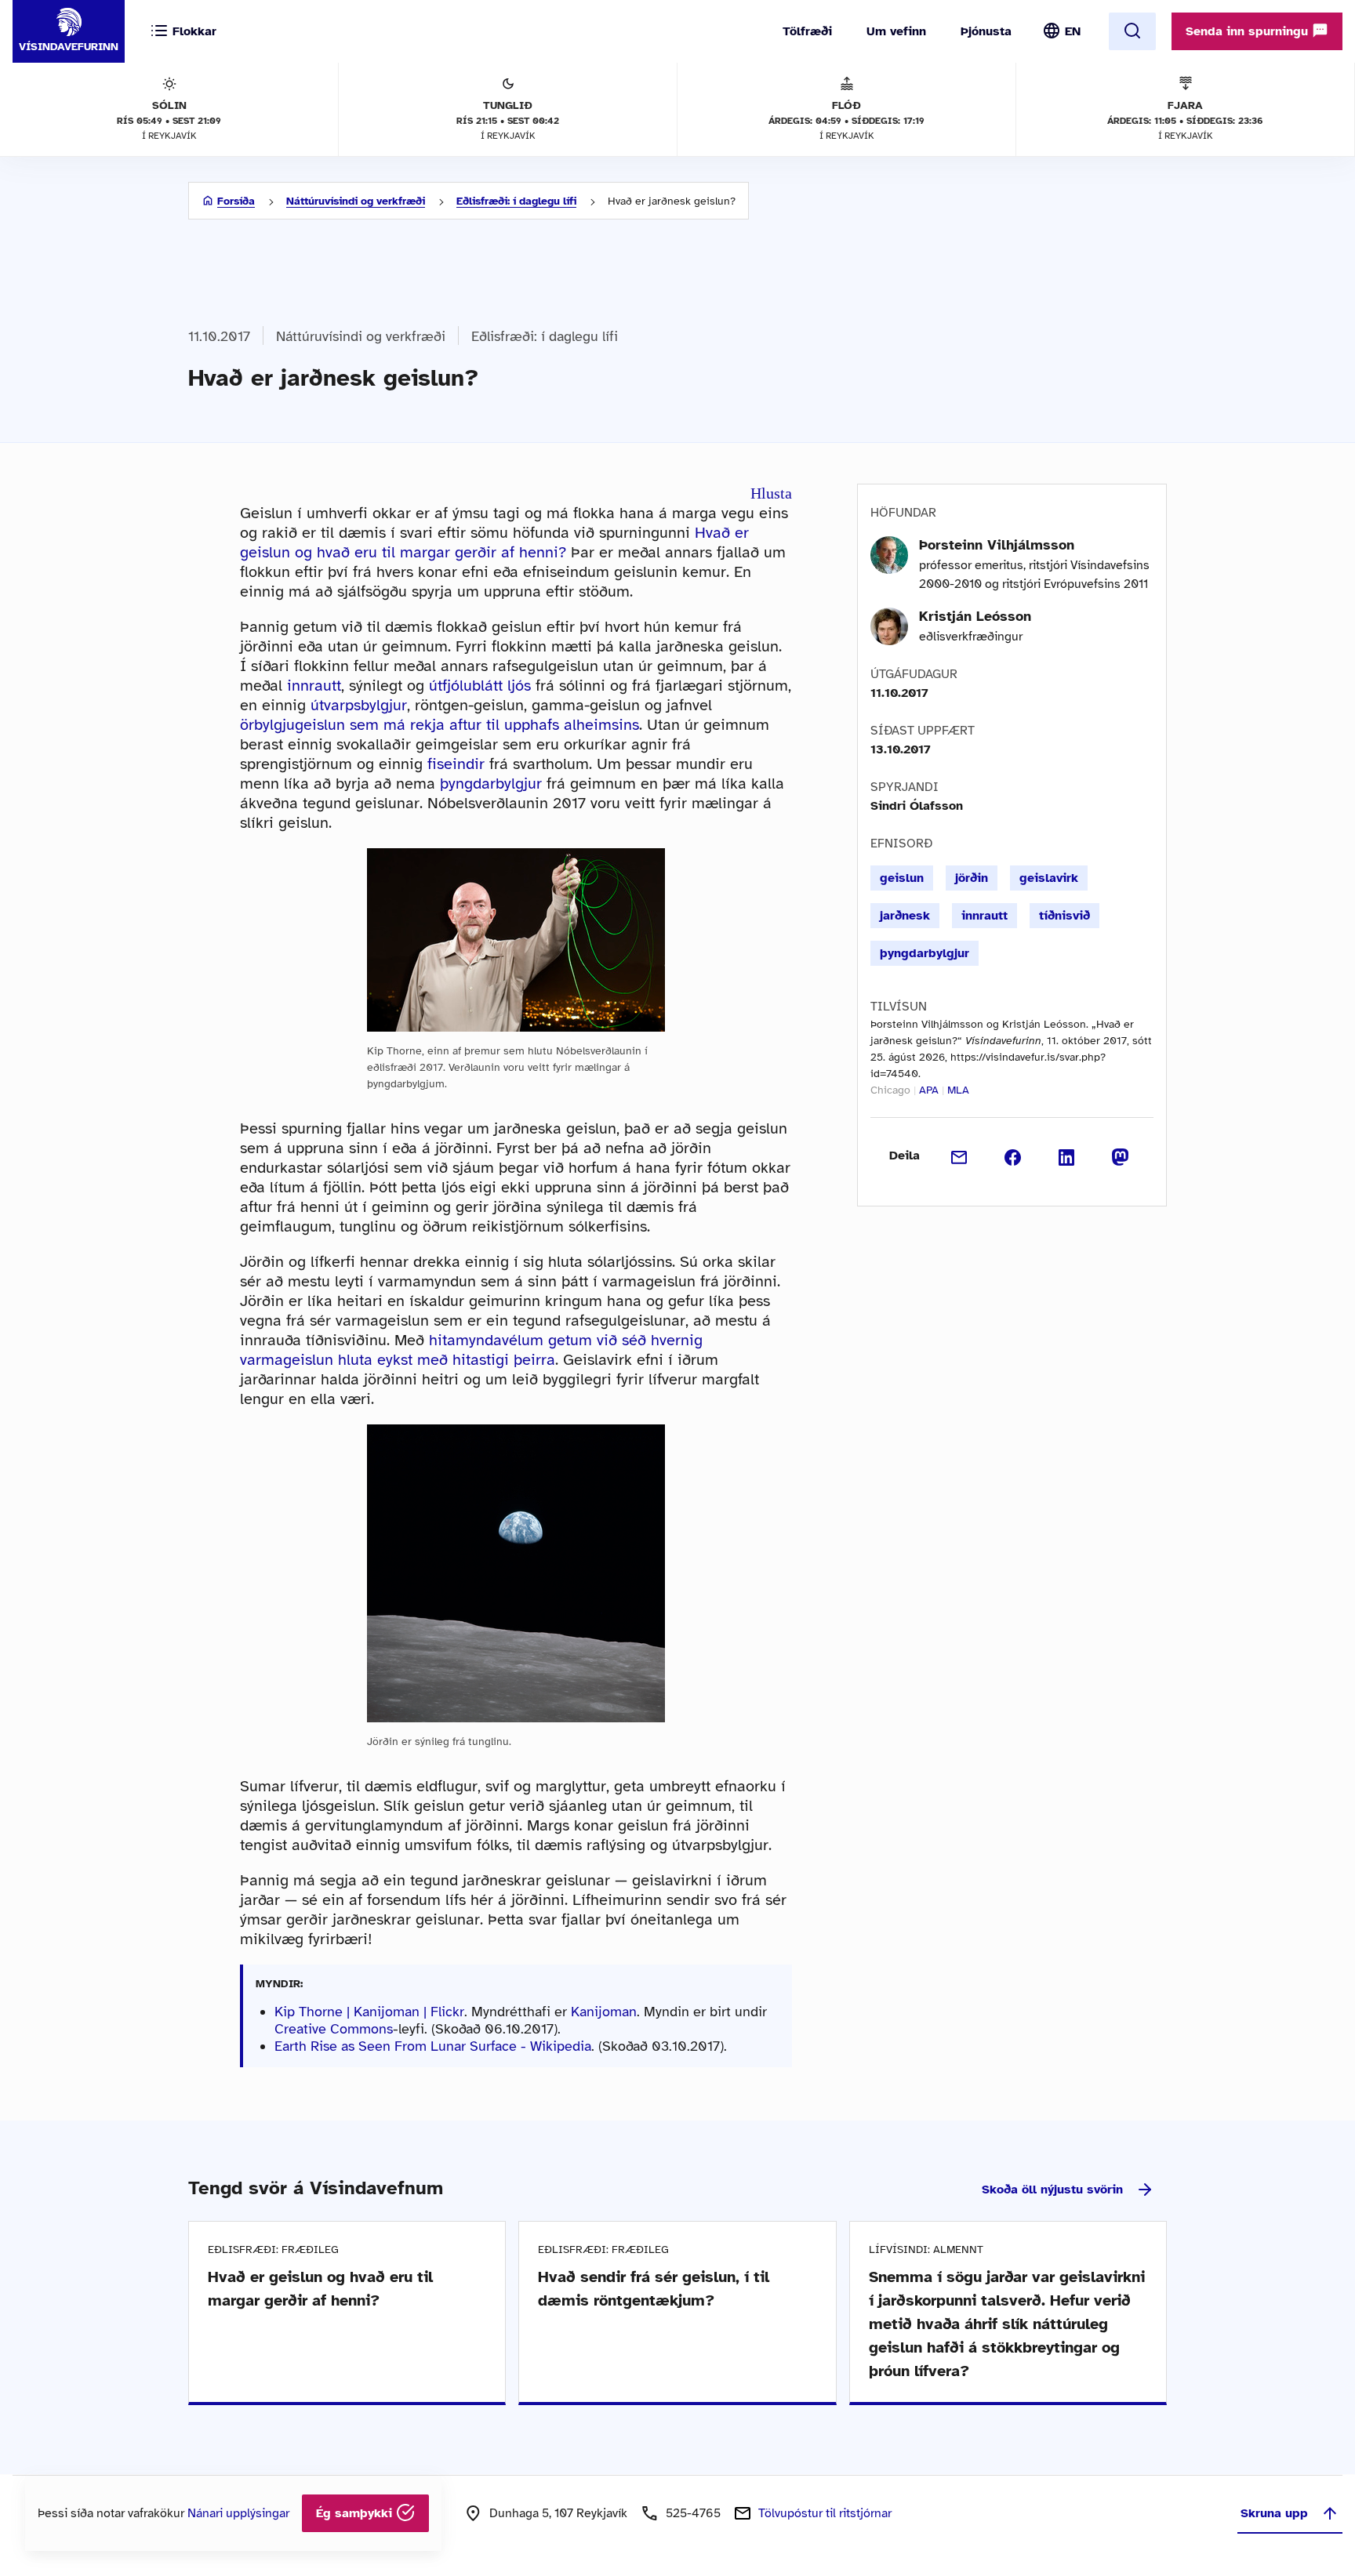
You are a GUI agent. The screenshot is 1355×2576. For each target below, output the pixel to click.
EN (1073, 31)
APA (929, 1090)
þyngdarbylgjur (491, 784)
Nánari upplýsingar (238, 2513)
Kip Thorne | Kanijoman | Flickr (369, 2012)
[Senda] (959, 1156)
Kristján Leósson (975, 616)
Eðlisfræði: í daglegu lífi (516, 201)
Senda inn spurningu (1249, 31)
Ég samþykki (356, 2513)
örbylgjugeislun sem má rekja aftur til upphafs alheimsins (440, 725)
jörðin (972, 878)
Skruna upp (1274, 2513)
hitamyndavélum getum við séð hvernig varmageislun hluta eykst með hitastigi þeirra (471, 1350)
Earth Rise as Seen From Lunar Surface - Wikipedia (433, 2046)
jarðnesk (905, 916)
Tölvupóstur (825, 2513)
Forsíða (236, 201)
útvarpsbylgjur (359, 705)
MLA (958, 1090)
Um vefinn (896, 31)
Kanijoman (604, 2012)
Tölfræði (807, 31)
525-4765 (693, 2513)
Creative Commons (334, 2029)
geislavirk (1049, 878)
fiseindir (456, 764)
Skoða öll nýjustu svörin (1052, 2190)
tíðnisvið (1064, 916)
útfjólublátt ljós (480, 686)
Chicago (890, 1090)
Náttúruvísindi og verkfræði (356, 201)
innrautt (314, 686)
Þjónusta (986, 31)
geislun (902, 878)
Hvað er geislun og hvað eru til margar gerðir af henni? (494, 542)
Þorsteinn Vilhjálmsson (997, 545)
